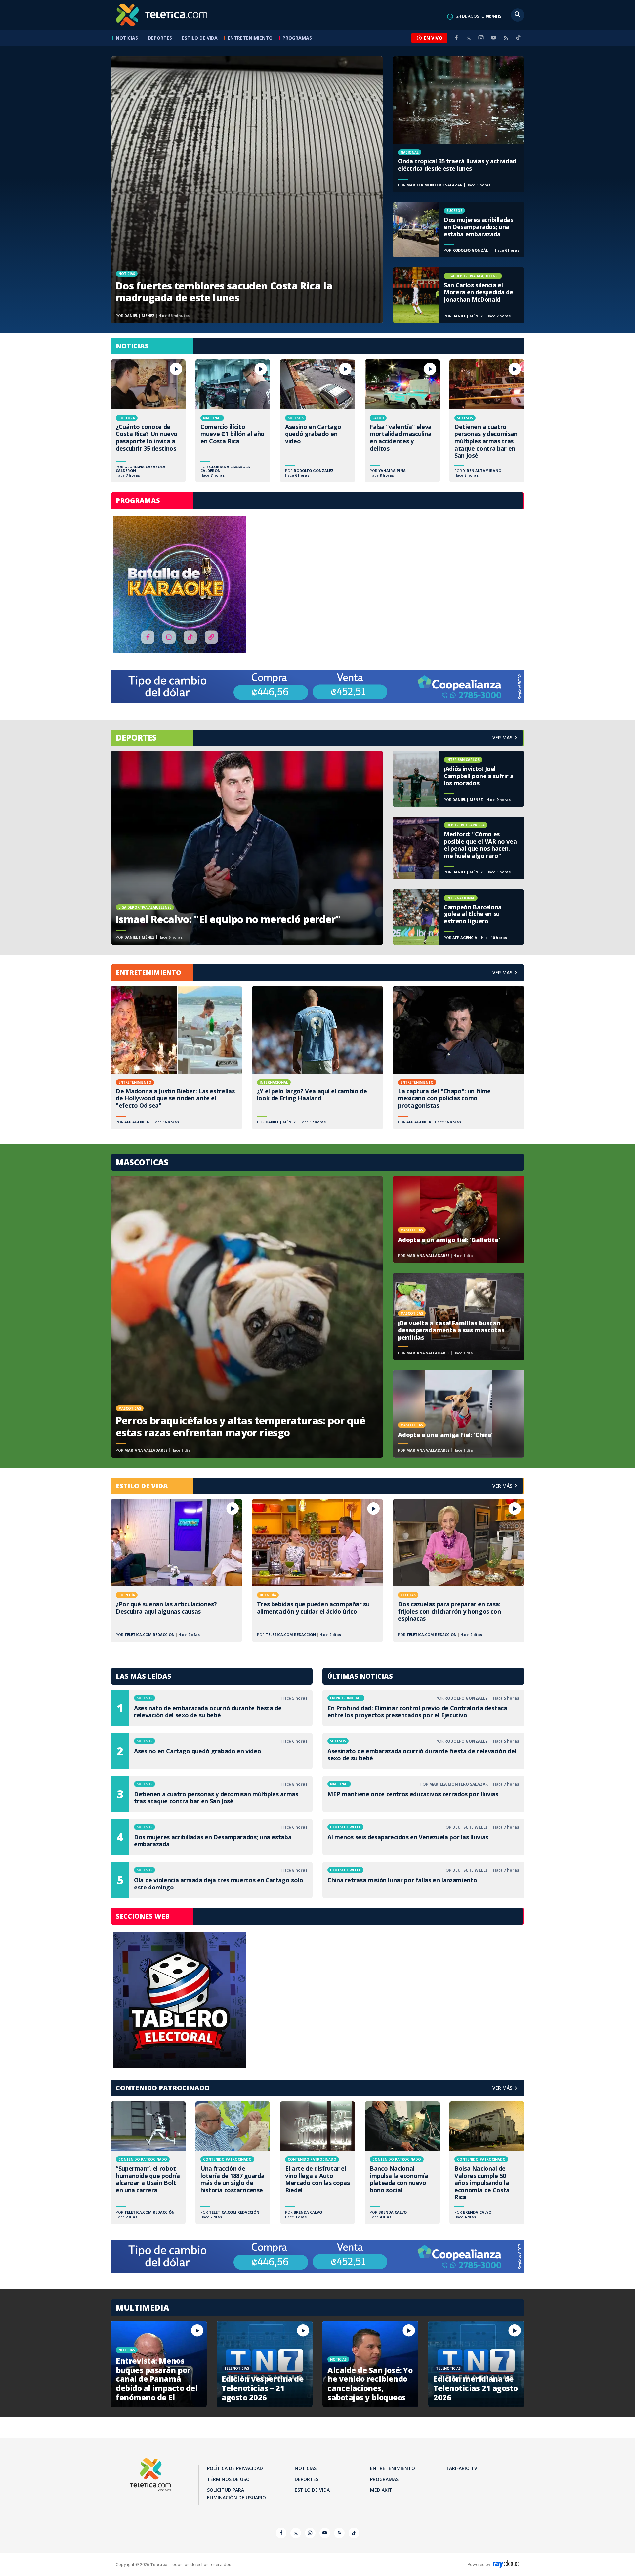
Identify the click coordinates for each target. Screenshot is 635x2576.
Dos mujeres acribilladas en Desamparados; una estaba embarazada (459, 230)
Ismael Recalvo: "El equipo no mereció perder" (247, 848)
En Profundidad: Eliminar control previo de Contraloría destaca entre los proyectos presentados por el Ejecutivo (423, 1708)
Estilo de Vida (200, 38)
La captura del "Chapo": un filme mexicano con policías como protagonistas (459, 1057)
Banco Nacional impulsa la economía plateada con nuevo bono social (402, 2163)
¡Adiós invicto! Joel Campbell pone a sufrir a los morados (459, 779)
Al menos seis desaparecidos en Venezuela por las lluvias (423, 1837)
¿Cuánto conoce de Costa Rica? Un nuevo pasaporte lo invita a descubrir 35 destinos (148, 421)
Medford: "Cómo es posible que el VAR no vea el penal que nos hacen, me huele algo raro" (459, 848)
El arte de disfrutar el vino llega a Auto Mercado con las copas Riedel (317, 2163)
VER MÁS (502, 973)
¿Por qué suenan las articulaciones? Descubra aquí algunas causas (176, 1571)
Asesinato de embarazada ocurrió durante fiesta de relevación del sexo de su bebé (212, 1708)
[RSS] (506, 38)
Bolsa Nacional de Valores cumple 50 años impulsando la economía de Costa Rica (487, 2163)
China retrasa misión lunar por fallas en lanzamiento (423, 1880)
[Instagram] (481, 38)
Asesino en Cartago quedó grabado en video (317, 421)
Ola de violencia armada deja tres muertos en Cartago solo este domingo (212, 1880)
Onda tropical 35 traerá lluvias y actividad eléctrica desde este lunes (459, 124)
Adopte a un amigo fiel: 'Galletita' (459, 1219)
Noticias (127, 38)
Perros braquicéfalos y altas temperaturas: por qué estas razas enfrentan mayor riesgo (247, 1317)
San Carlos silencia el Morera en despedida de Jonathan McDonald (459, 295)
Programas (297, 38)
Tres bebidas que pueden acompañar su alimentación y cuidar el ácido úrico (318, 1571)
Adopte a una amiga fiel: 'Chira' (459, 1414)
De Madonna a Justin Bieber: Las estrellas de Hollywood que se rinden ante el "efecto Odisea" (176, 1057)
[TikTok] (518, 40)
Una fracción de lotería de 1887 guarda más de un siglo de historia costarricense (233, 2163)
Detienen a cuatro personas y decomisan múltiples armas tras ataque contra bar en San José (487, 421)
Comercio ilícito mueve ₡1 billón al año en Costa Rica (233, 421)
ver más (502, 738)
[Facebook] (456, 38)
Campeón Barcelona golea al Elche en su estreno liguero (459, 917)
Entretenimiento (250, 38)
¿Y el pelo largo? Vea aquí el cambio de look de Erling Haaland (318, 1057)
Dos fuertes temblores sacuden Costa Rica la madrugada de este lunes (247, 190)
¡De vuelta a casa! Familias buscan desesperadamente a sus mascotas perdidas (459, 1316)
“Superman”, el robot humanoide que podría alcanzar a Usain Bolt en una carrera (148, 2163)
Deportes (160, 38)
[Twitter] (469, 38)
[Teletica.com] (162, 15)
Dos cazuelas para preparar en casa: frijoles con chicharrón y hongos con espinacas (459, 1571)
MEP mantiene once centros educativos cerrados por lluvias (423, 1794)
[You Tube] (493, 38)
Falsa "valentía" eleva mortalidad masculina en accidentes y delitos (402, 421)
